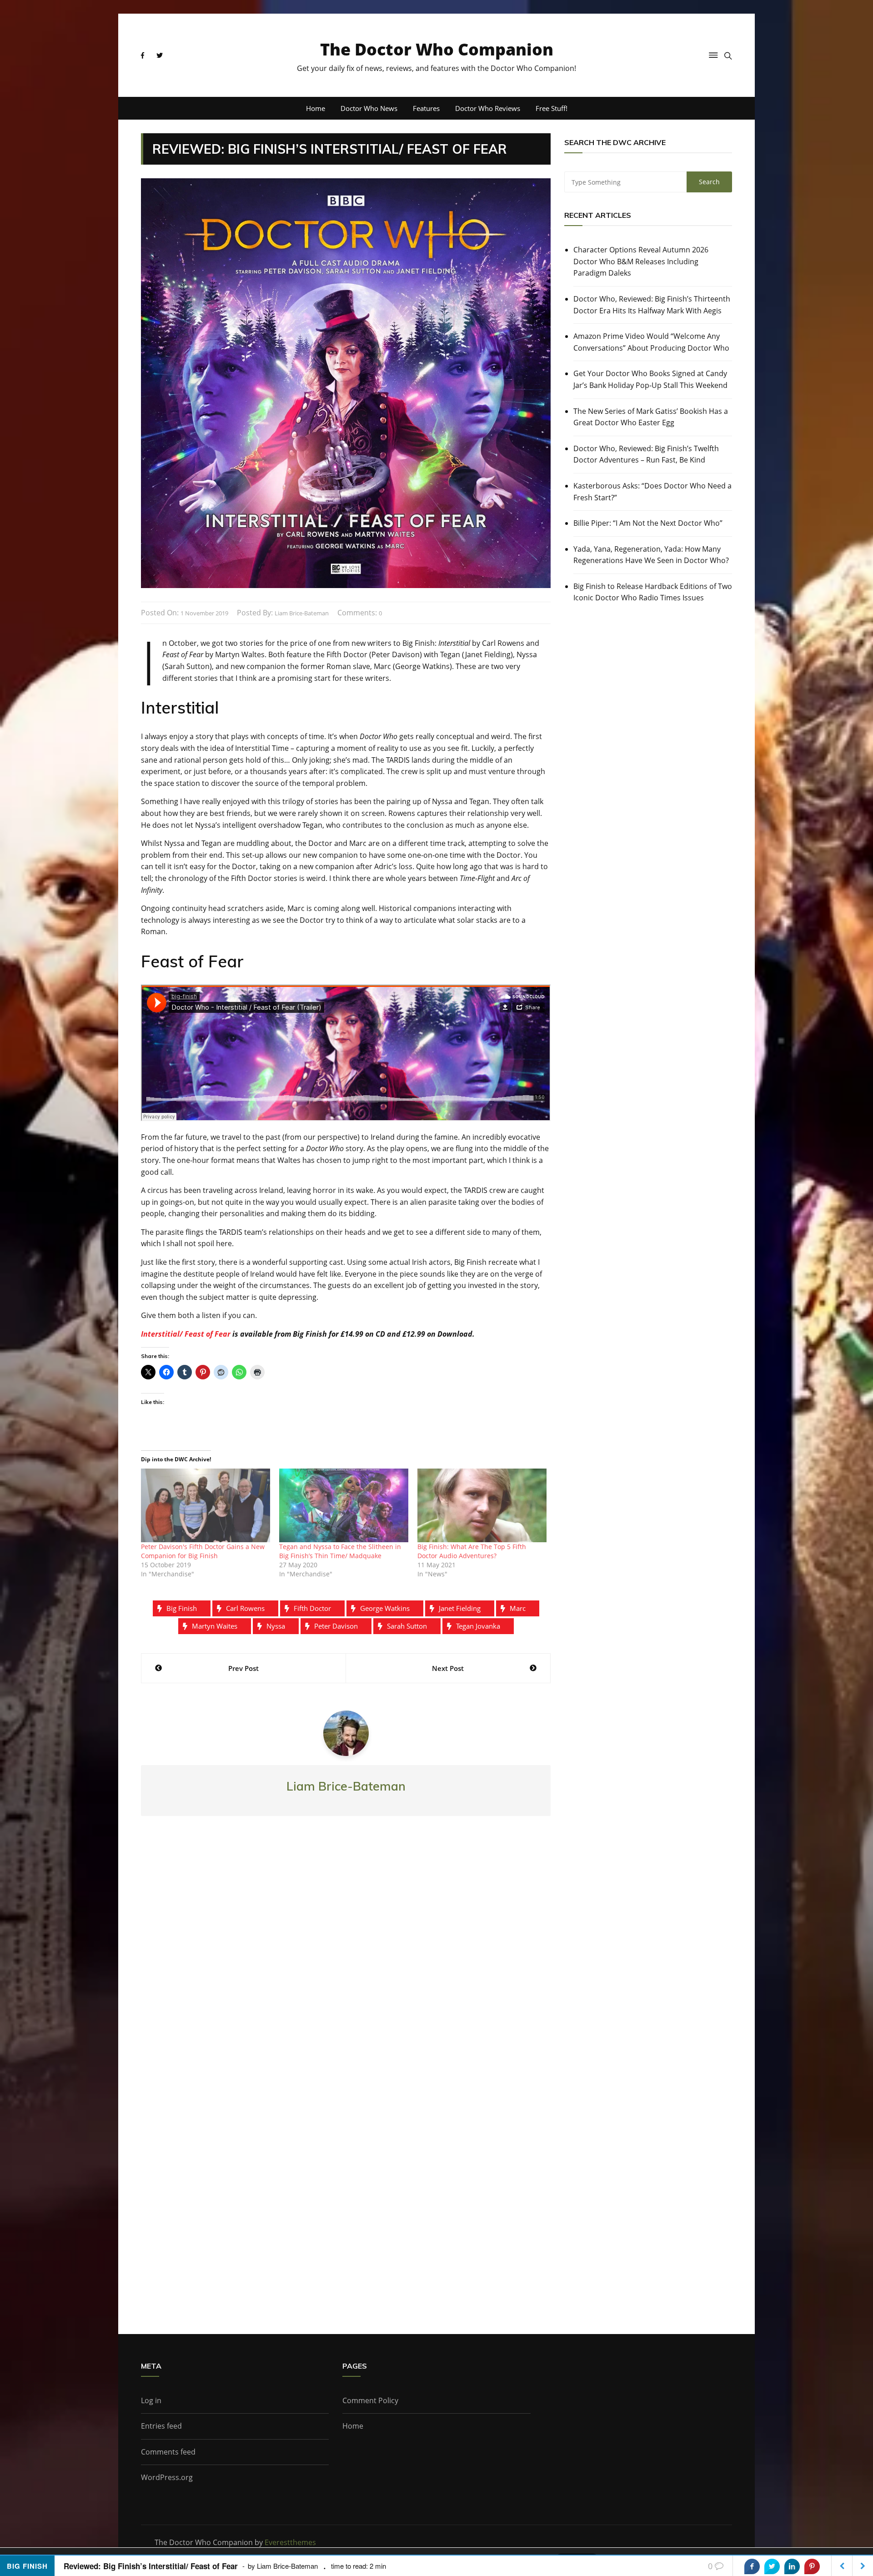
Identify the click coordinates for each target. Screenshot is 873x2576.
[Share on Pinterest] (812, 2566)
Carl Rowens (245, 1608)
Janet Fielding (460, 1608)
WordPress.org (167, 2477)
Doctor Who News (369, 108)
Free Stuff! (552, 108)
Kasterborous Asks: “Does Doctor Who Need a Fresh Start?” (652, 492)
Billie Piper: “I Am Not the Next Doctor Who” (648, 523)
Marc (518, 1608)
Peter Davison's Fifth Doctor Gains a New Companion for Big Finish (203, 1551)
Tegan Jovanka (478, 1626)
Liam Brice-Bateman (302, 613)
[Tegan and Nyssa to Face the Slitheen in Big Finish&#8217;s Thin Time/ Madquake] (344, 1505)
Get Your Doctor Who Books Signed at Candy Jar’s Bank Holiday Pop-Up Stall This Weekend (650, 379)
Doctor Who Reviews (488, 108)
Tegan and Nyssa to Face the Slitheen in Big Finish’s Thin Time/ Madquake (340, 1551)
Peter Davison (336, 1626)
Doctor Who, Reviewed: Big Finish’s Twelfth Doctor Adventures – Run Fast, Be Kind (646, 454)
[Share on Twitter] (772, 2566)
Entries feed (161, 2426)
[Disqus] (346, 1957)
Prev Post (243, 1668)
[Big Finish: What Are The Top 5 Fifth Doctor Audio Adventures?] (482, 1505)
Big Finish (182, 1608)
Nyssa (276, 1626)
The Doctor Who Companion (437, 49)
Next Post (448, 1668)
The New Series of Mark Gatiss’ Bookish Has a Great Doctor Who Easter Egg (651, 417)
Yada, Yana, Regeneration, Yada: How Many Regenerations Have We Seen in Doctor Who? (651, 555)
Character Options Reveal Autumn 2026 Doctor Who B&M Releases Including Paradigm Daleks (641, 261)
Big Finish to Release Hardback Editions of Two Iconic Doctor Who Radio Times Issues (653, 592)
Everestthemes (290, 2542)
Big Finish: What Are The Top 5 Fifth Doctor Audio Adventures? (472, 1551)
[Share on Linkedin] (792, 2566)
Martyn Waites (215, 1626)
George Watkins (385, 1608)
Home (316, 108)
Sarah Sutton (407, 1626)
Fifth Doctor (312, 1608)
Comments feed (168, 2452)
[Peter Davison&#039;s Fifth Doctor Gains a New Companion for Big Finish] (206, 1505)
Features (426, 108)
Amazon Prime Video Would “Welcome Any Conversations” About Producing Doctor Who (651, 342)
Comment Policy (370, 2400)
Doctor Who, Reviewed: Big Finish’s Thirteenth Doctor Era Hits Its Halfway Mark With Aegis (652, 305)
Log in (151, 2400)
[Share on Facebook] (752, 2566)
